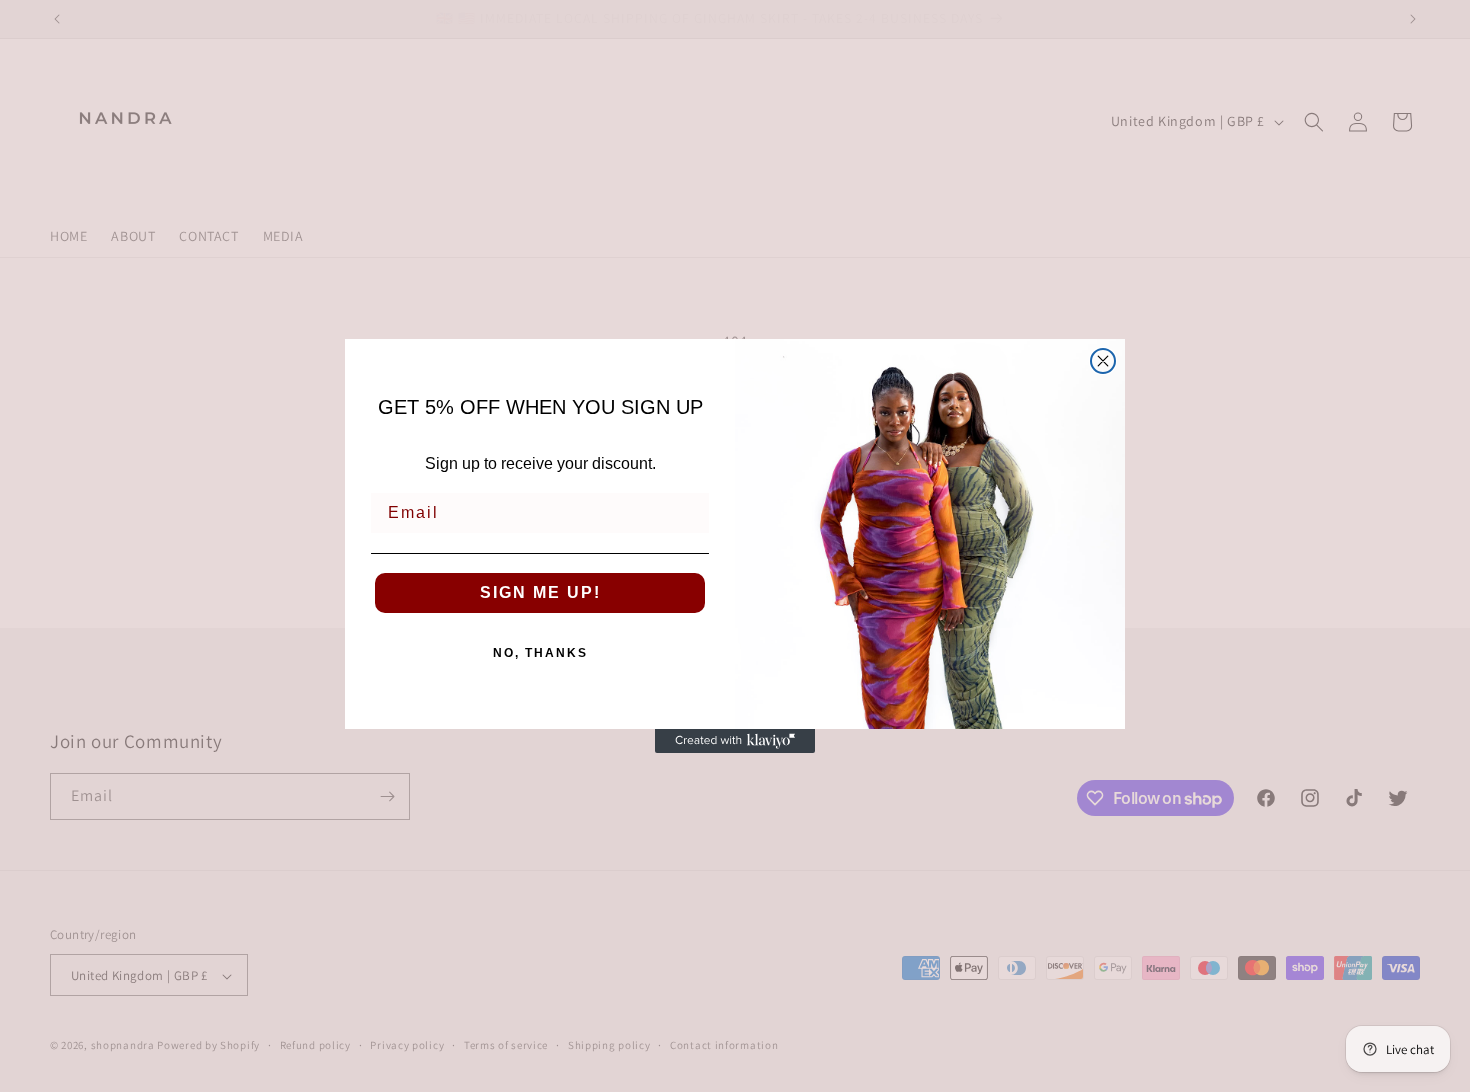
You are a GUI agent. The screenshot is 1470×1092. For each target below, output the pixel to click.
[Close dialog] (1103, 361)
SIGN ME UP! (540, 592)
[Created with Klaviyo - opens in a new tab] (735, 741)
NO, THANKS (540, 653)
